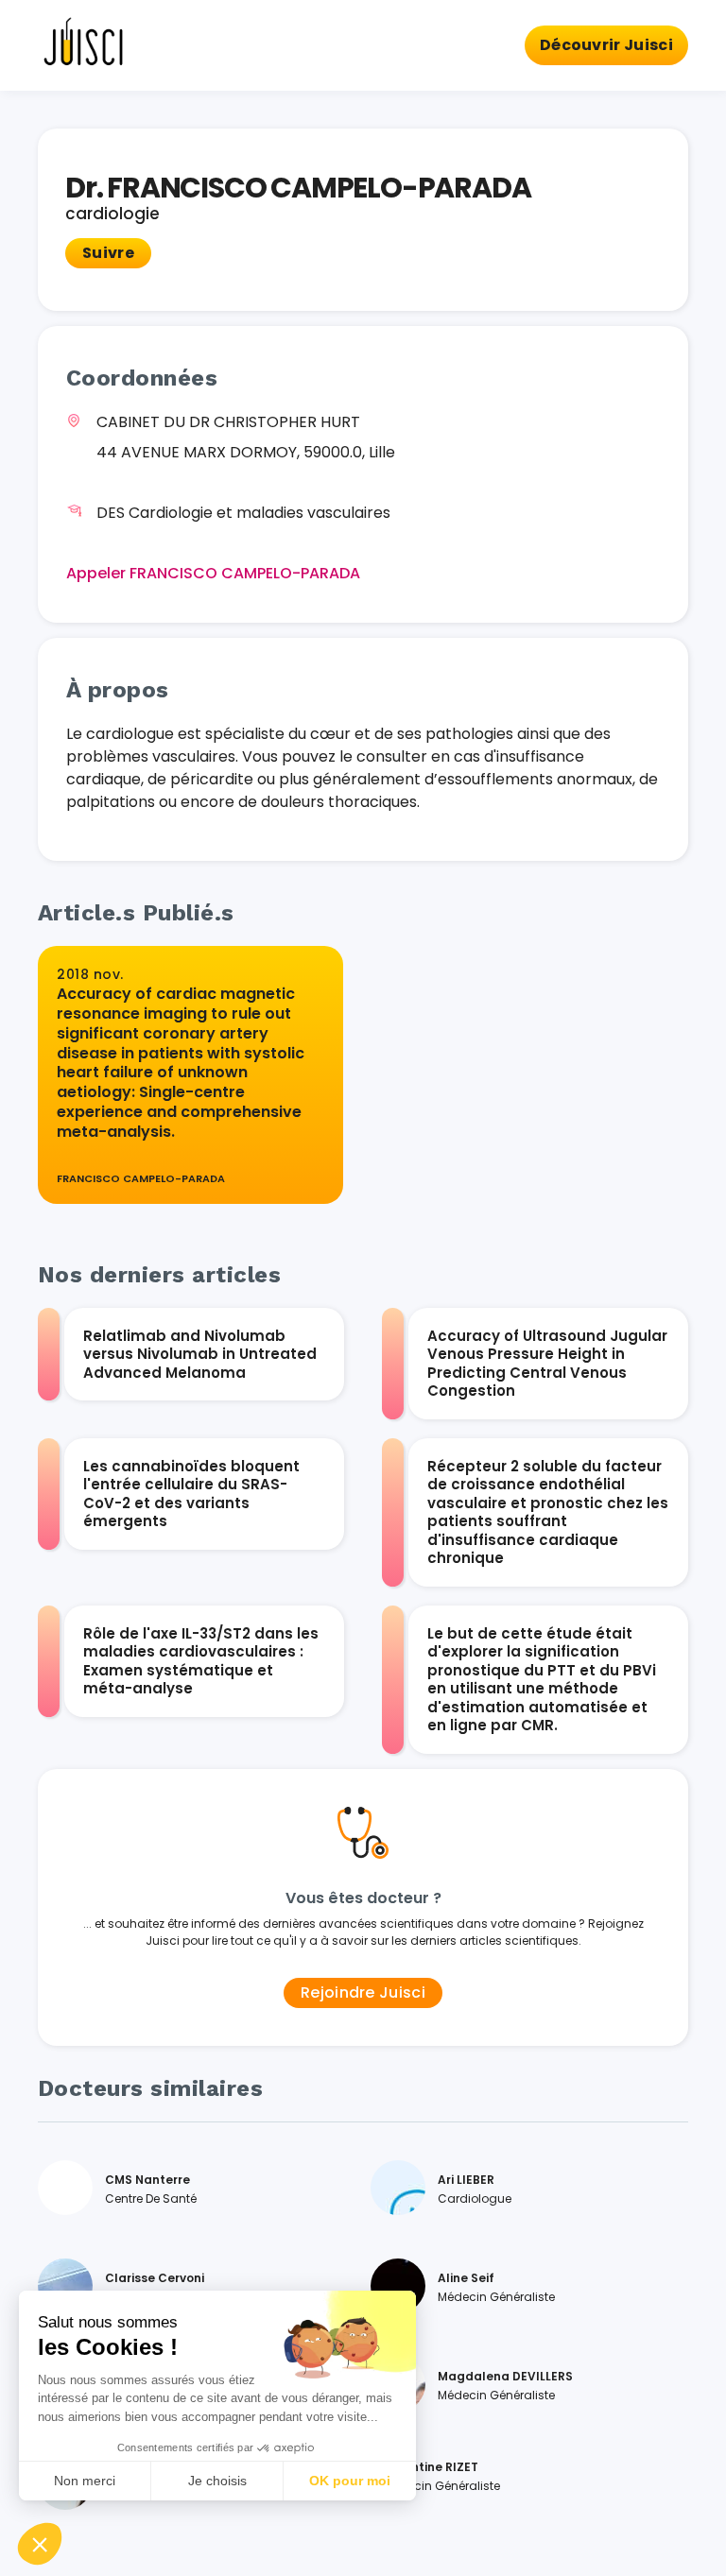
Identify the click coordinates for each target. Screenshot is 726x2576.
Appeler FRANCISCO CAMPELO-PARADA (213, 573)
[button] (40, 2544)
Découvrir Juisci (606, 45)
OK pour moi (350, 2481)
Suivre (108, 253)
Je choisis (217, 2481)
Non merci (85, 2481)
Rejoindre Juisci (363, 1992)
